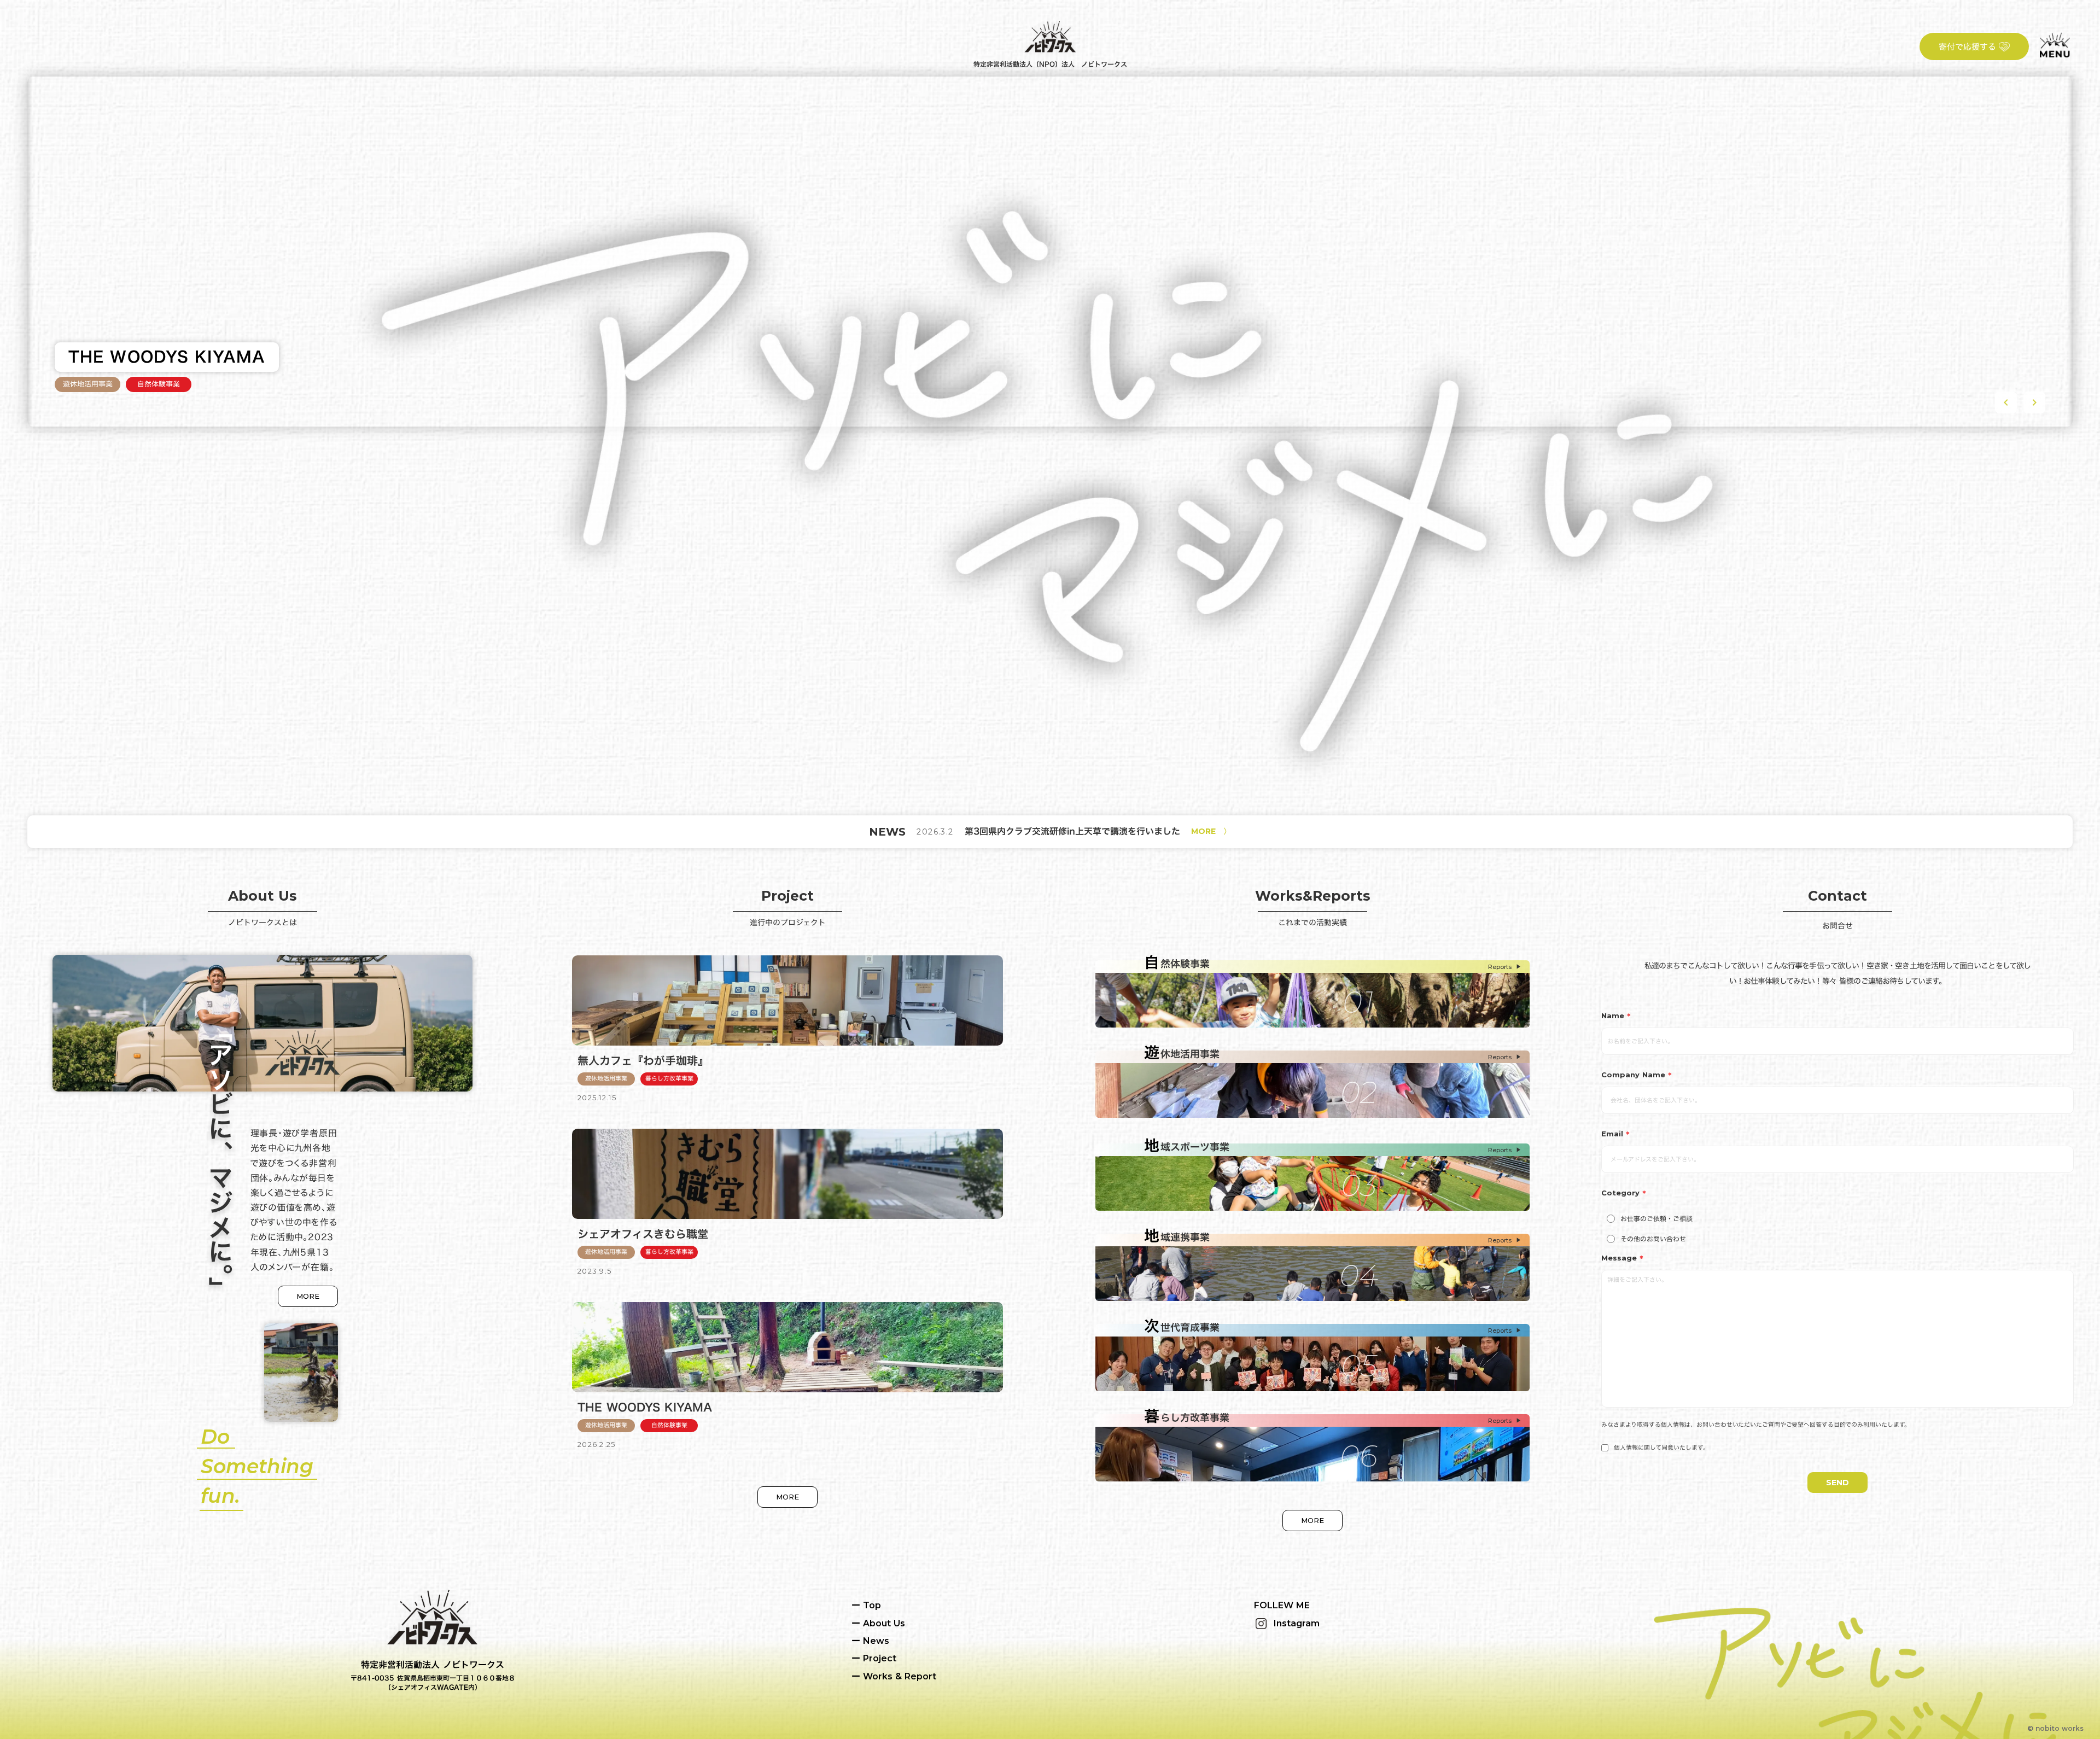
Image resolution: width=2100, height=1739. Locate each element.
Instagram (1297, 1623)
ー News (870, 1641)
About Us (262, 896)
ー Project (874, 1658)
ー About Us (878, 1623)
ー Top (866, 1605)
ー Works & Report (894, 1676)
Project (787, 896)
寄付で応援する (1967, 47)
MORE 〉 (1211, 831)
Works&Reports (1313, 896)
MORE (308, 1296)
